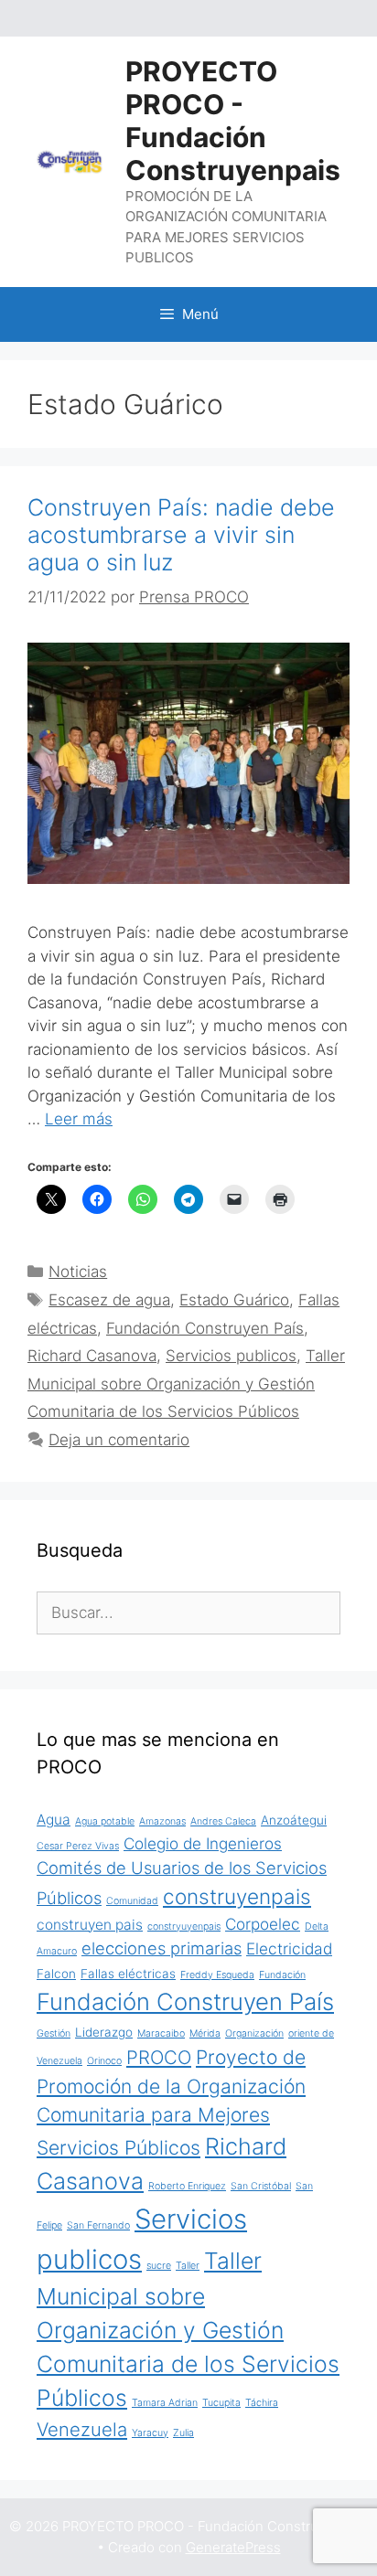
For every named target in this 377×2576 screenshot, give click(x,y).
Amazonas (162, 1821)
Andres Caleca (223, 1821)
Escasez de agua (109, 1300)
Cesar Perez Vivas (78, 1846)
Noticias (78, 1272)
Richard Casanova (92, 1356)
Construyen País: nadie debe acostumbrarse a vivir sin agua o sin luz (181, 535)
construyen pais (90, 1925)
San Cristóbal (261, 2186)
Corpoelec (263, 1924)
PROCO (159, 2057)
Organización (254, 2033)
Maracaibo (161, 2033)
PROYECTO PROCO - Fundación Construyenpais (233, 121)
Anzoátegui (294, 1820)
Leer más (79, 1119)
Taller (188, 2266)
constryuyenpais (184, 1927)
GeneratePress (233, 2547)
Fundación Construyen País (205, 1328)
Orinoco (104, 2061)
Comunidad (132, 1901)
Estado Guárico (234, 1300)
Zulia (183, 2433)
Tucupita (221, 2403)
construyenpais (237, 1896)
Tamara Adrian (165, 2403)
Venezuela (82, 2429)
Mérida (205, 2033)
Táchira (262, 2403)
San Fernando (98, 2225)
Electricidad (289, 1948)
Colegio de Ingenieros (203, 1843)
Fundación (282, 1975)
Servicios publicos (231, 1356)
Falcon (56, 1974)
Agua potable (105, 1821)
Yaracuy (150, 2433)
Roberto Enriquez (187, 2186)
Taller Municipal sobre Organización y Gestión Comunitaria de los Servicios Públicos (186, 1384)
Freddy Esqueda (217, 1975)
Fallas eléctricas (128, 1974)
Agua (54, 1820)
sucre (159, 2266)
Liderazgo (104, 2032)
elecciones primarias (162, 1948)
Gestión (54, 2033)
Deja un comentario (119, 1440)
